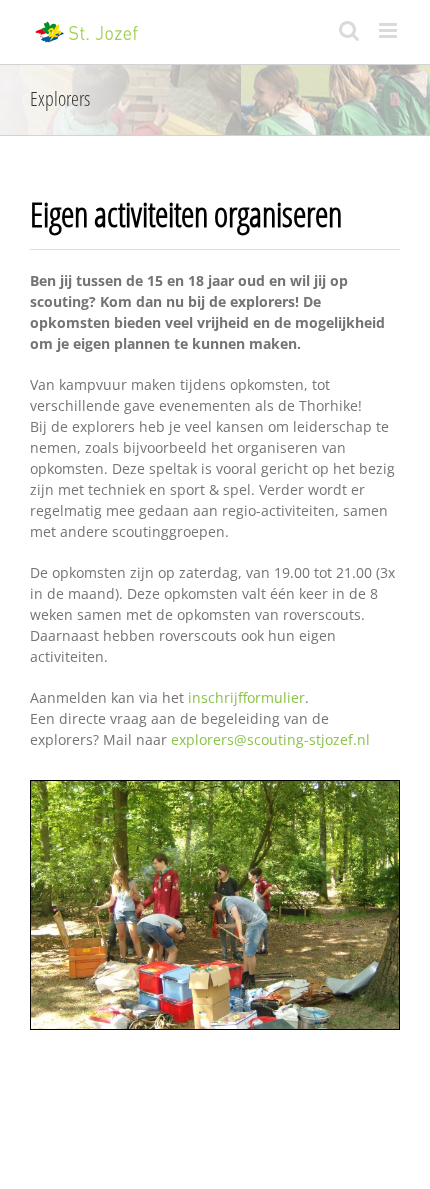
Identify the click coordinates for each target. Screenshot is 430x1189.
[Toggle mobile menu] (389, 30)
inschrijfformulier (246, 697)
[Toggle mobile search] (349, 30)
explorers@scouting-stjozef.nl (270, 739)
